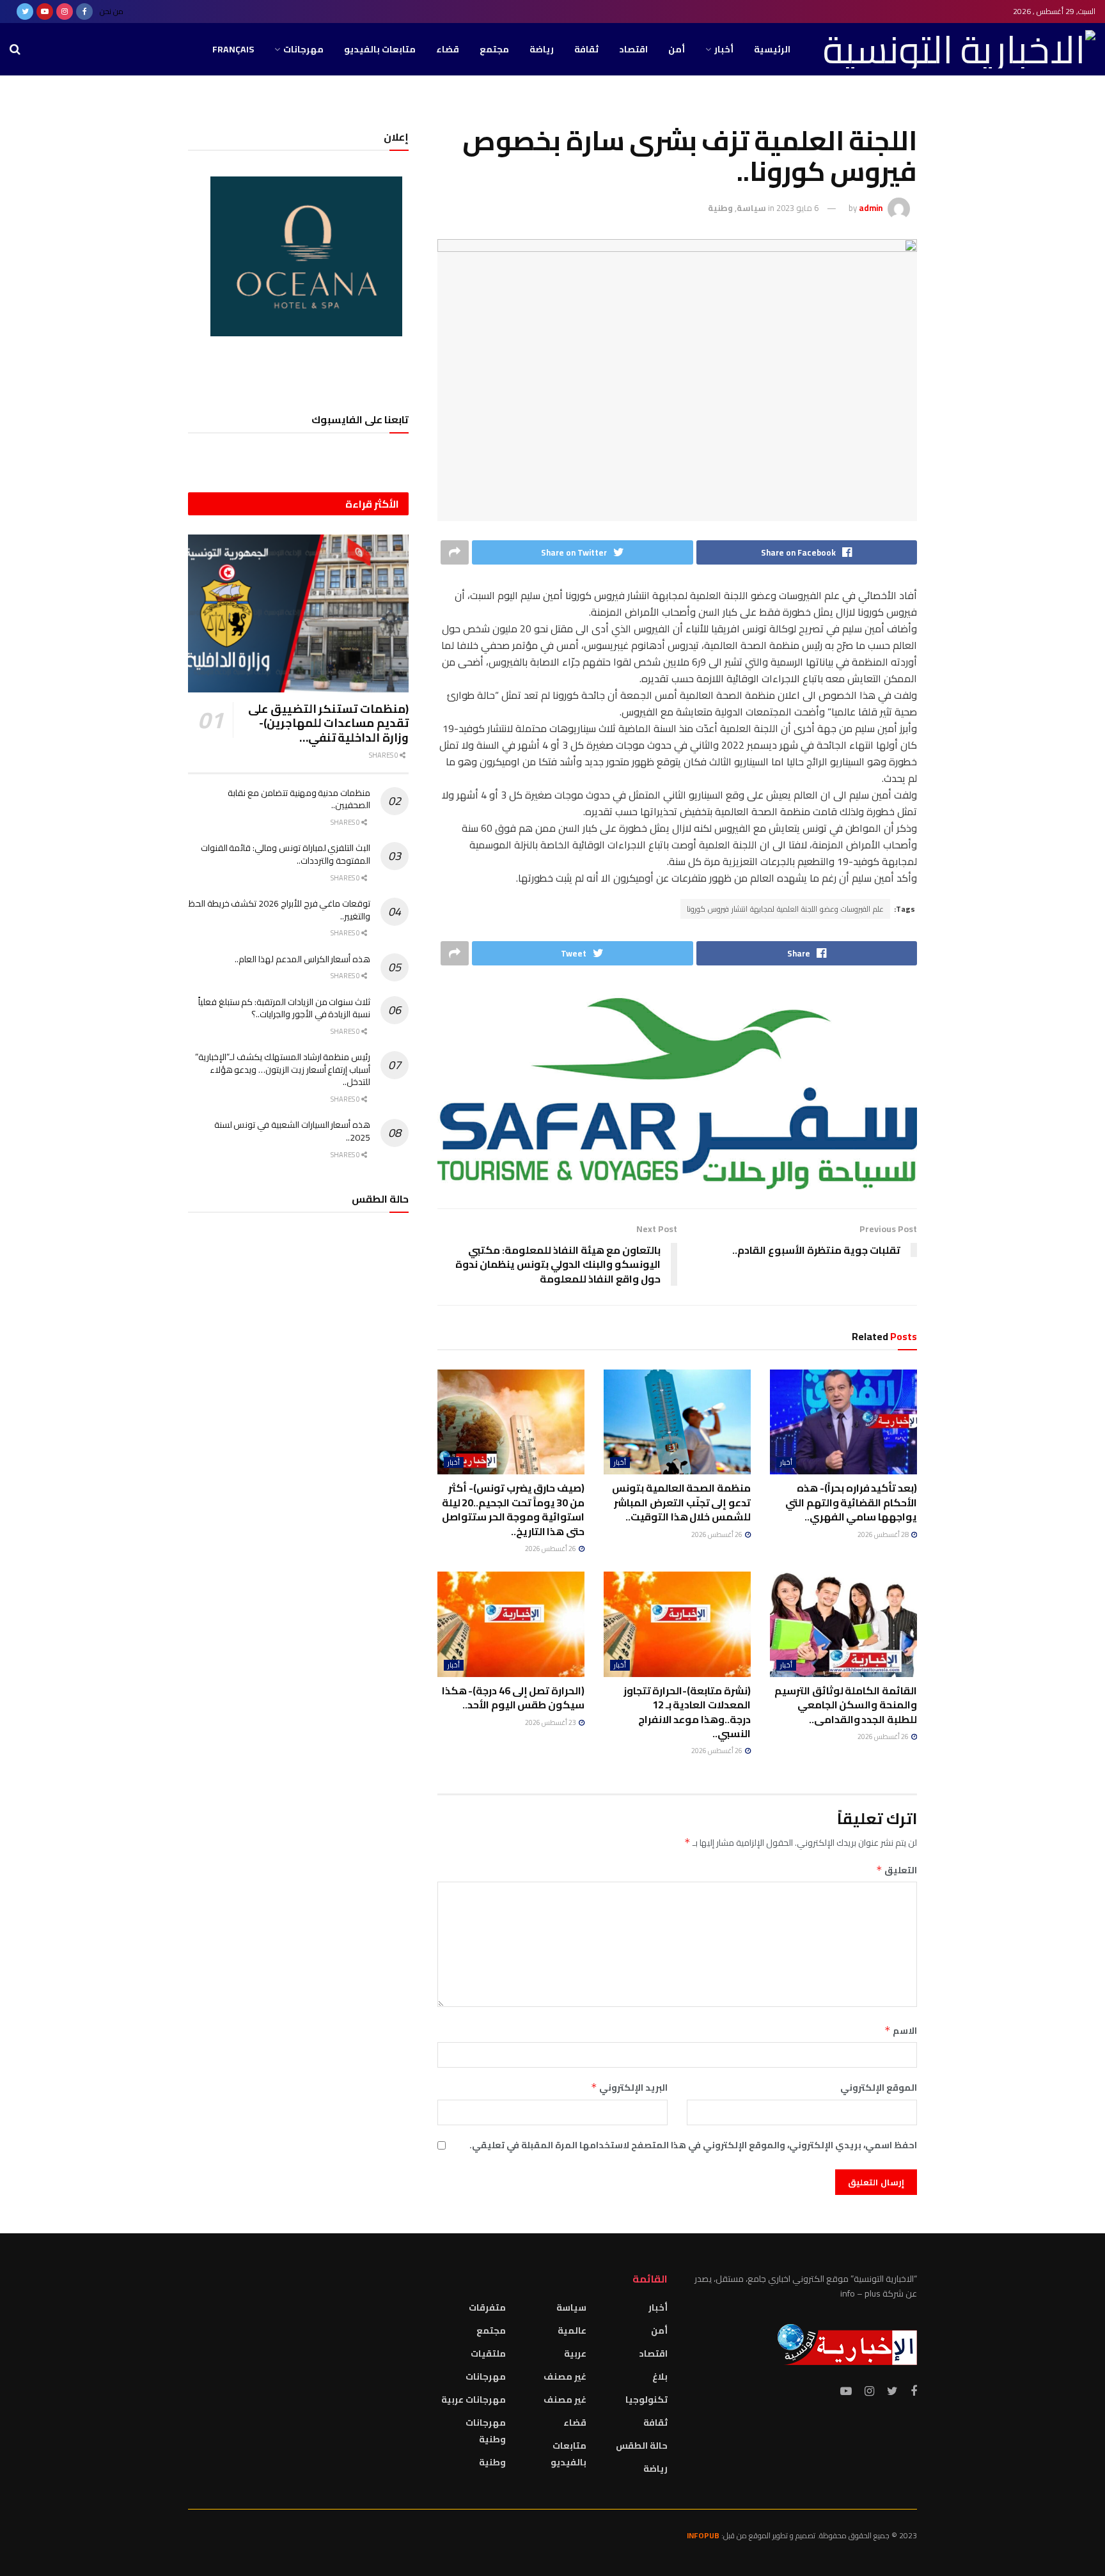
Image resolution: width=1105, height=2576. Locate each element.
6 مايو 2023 (797, 208)
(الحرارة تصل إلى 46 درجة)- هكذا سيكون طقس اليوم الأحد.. (513, 1698)
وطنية (720, 208)
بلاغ (660, 2377)
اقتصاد (633, 49)
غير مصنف (565, 2377)
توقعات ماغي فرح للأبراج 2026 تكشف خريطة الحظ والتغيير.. (279, 910)
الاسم (901, 2031)
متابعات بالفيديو (380, 49)
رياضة (542, 49)
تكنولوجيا (647, 2400)
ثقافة (586, 49)
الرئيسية (772, 49)
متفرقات (487, 2307)
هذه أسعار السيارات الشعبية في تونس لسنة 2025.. (292, 1131)
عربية (575, 2354)
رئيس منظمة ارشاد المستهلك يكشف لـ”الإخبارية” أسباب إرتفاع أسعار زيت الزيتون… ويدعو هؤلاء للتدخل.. (283, 1069)
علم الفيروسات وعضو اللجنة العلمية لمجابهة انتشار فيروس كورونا (785, 909)
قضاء (448, 49)
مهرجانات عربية (474, 2400)
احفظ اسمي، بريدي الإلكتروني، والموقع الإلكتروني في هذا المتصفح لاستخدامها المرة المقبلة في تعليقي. (693, 2145)
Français (233, 49)
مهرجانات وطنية (486, 2431)
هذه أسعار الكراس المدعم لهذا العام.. (302, 959)
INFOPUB (703, 2535)
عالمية (572, 2330)
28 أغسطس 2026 (884, 1534)
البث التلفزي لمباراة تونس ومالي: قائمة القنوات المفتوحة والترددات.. (286, 854)
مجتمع (494, 49)
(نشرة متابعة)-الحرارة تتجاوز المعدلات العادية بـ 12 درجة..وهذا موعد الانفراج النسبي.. (687, 1712)
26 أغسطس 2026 (717, 1534)
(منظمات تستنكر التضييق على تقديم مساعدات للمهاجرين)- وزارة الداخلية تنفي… (328, 723)
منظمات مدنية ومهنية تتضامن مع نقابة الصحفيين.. (299, 799)
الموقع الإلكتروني (879, 2088)
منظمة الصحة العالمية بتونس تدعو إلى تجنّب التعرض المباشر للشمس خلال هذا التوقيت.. (681, 1502)
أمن (677, 49)
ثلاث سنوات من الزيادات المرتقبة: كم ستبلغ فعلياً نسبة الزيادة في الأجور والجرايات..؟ (284, 1008)
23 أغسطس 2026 (551, 1722)
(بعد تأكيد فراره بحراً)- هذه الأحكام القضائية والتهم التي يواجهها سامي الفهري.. (851, 1502)
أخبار (724, 49)
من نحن (112, 11)
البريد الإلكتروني (629, 2088)
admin (871, 208)
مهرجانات (303, 49)
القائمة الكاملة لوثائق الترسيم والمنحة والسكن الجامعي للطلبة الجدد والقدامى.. (846, 1705)
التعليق (897, 1870)
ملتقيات (488, 2354)
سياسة (751, 208)
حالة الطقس (642, 2446)
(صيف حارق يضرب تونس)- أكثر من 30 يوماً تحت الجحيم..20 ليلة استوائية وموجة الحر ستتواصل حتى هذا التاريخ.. (513, 1509)
